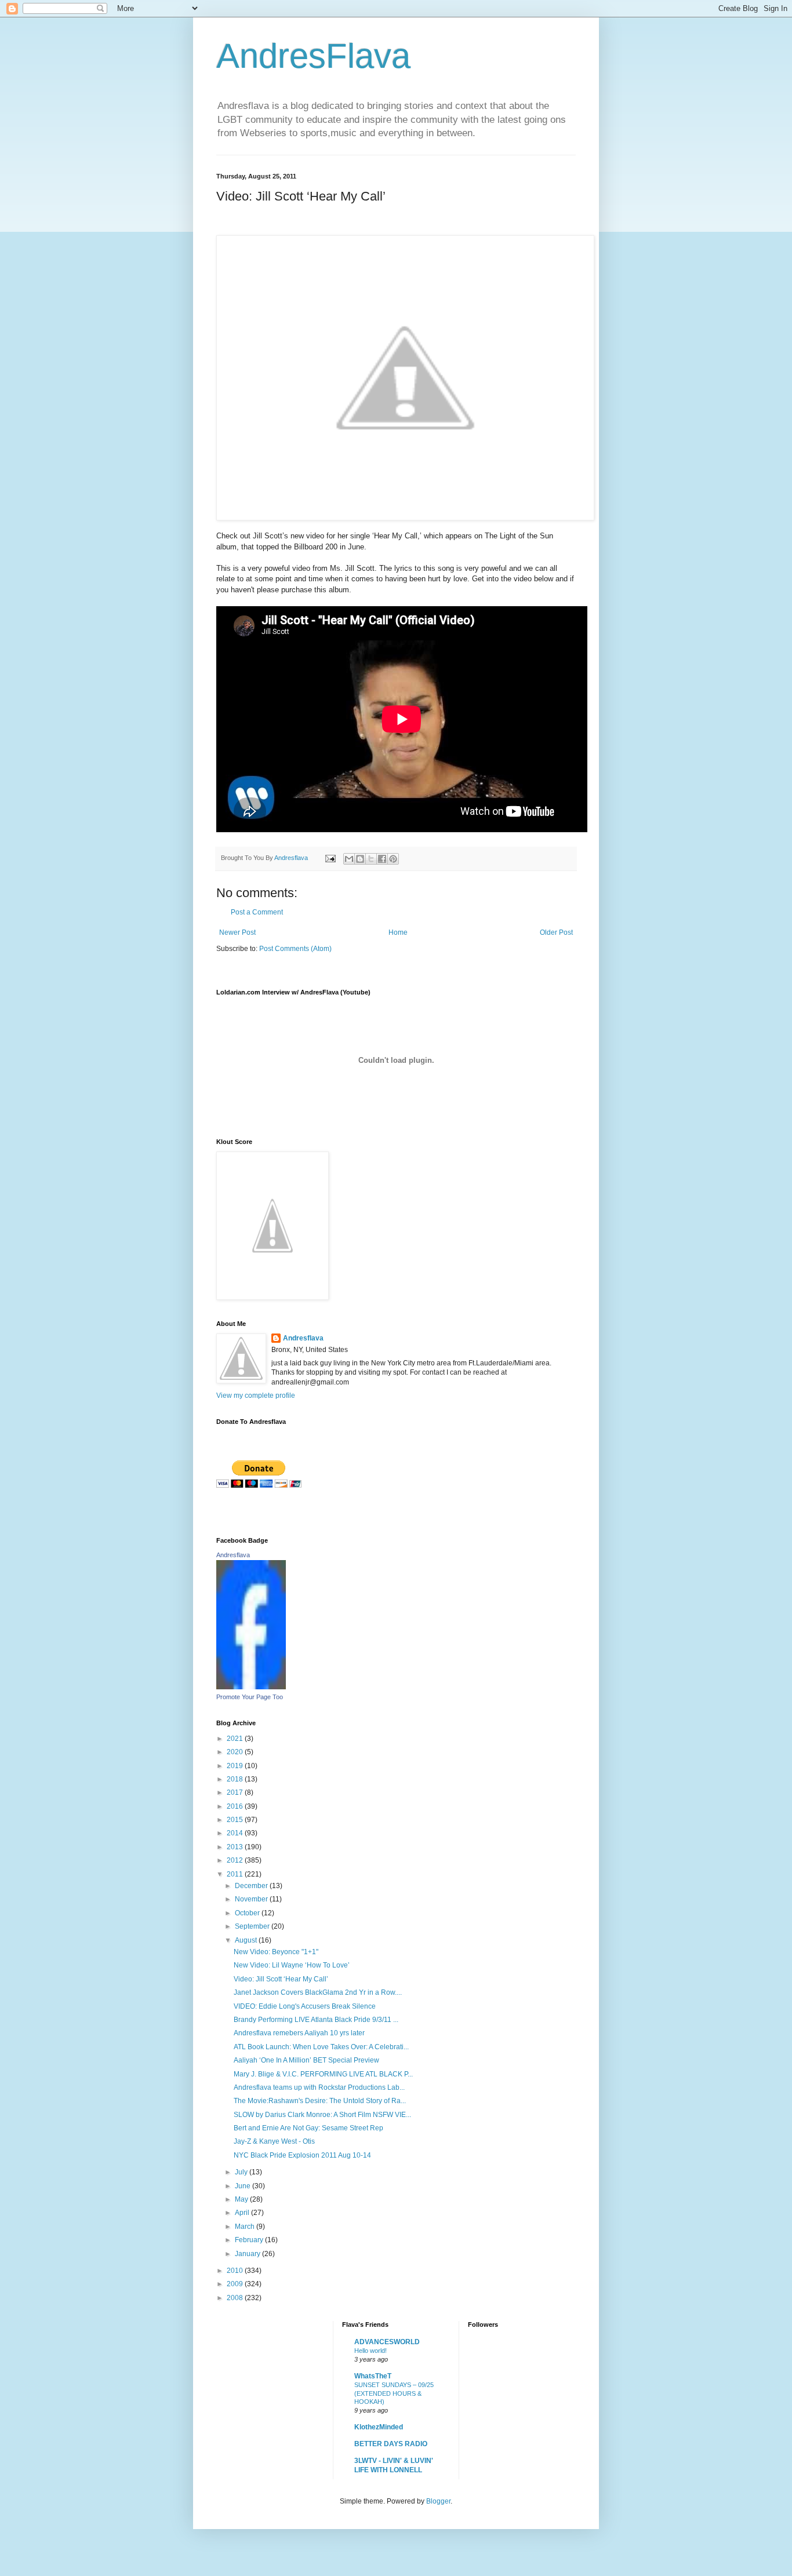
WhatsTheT (373, 2376)
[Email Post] (330, 858)
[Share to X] (371, 859)
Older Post (556, 932)
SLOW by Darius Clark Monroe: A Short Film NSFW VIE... (322, 2115)
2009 (236, 2284)
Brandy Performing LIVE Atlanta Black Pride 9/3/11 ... (316, 2020)
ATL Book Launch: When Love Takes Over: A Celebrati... (321, 2047)
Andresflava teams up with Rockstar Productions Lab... (319, 2087)
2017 (236, 1792)
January (248, 2254)
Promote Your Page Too (250, 1697)
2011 (236, 1874)
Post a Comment (257, 912)
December (252, 1886)
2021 (236, 1739)
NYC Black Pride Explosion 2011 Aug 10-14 (302, 2155)
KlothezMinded (379, 2427)
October (248, 1913)
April (243, 2213)
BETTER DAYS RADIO (391, 2444)
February (250, 2240)
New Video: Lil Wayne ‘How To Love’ (292, 1965)
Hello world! (370, 2351)
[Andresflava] (251, 1687)
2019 (236, 1766)
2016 (236, 1806)
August (247, 1940)
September (253, 1926)
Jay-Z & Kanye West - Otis (274, 2141)
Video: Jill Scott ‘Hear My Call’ (281, 1979)
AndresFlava (313, 56)
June (244, 2186)
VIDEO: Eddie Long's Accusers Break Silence (305, 2006)
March (246, 2227)
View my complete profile (256, 1396)
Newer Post (237, 932)
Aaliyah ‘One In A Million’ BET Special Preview (306, 2060)
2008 (236, 2298)
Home (398, 932)
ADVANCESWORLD (387, 2342)
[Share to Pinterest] (393, 859)
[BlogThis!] (360, 859)
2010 (236, 2271)
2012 (236, 1860)
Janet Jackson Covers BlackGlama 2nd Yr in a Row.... (318, 1992)
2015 (236, 1820)
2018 (236, 1779)
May (242, 2199)
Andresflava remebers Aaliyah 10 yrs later (299, 2033)
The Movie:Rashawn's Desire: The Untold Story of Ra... (320, 2101)
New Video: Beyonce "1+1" (276, 1952)
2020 (236, 1752)
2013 (236, 1847)
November (252, 1899)
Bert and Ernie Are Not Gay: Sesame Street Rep (308, 2128)
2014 (236, 1833)
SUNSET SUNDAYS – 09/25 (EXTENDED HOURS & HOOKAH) (394, 2393)
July (242, 2172)
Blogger (438, 2501)
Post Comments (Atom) (295, 949)
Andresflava (303, 1338)
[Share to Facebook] (382, 859)
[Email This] (349, 859)
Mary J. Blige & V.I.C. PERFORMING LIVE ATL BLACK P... (323, 2074)
